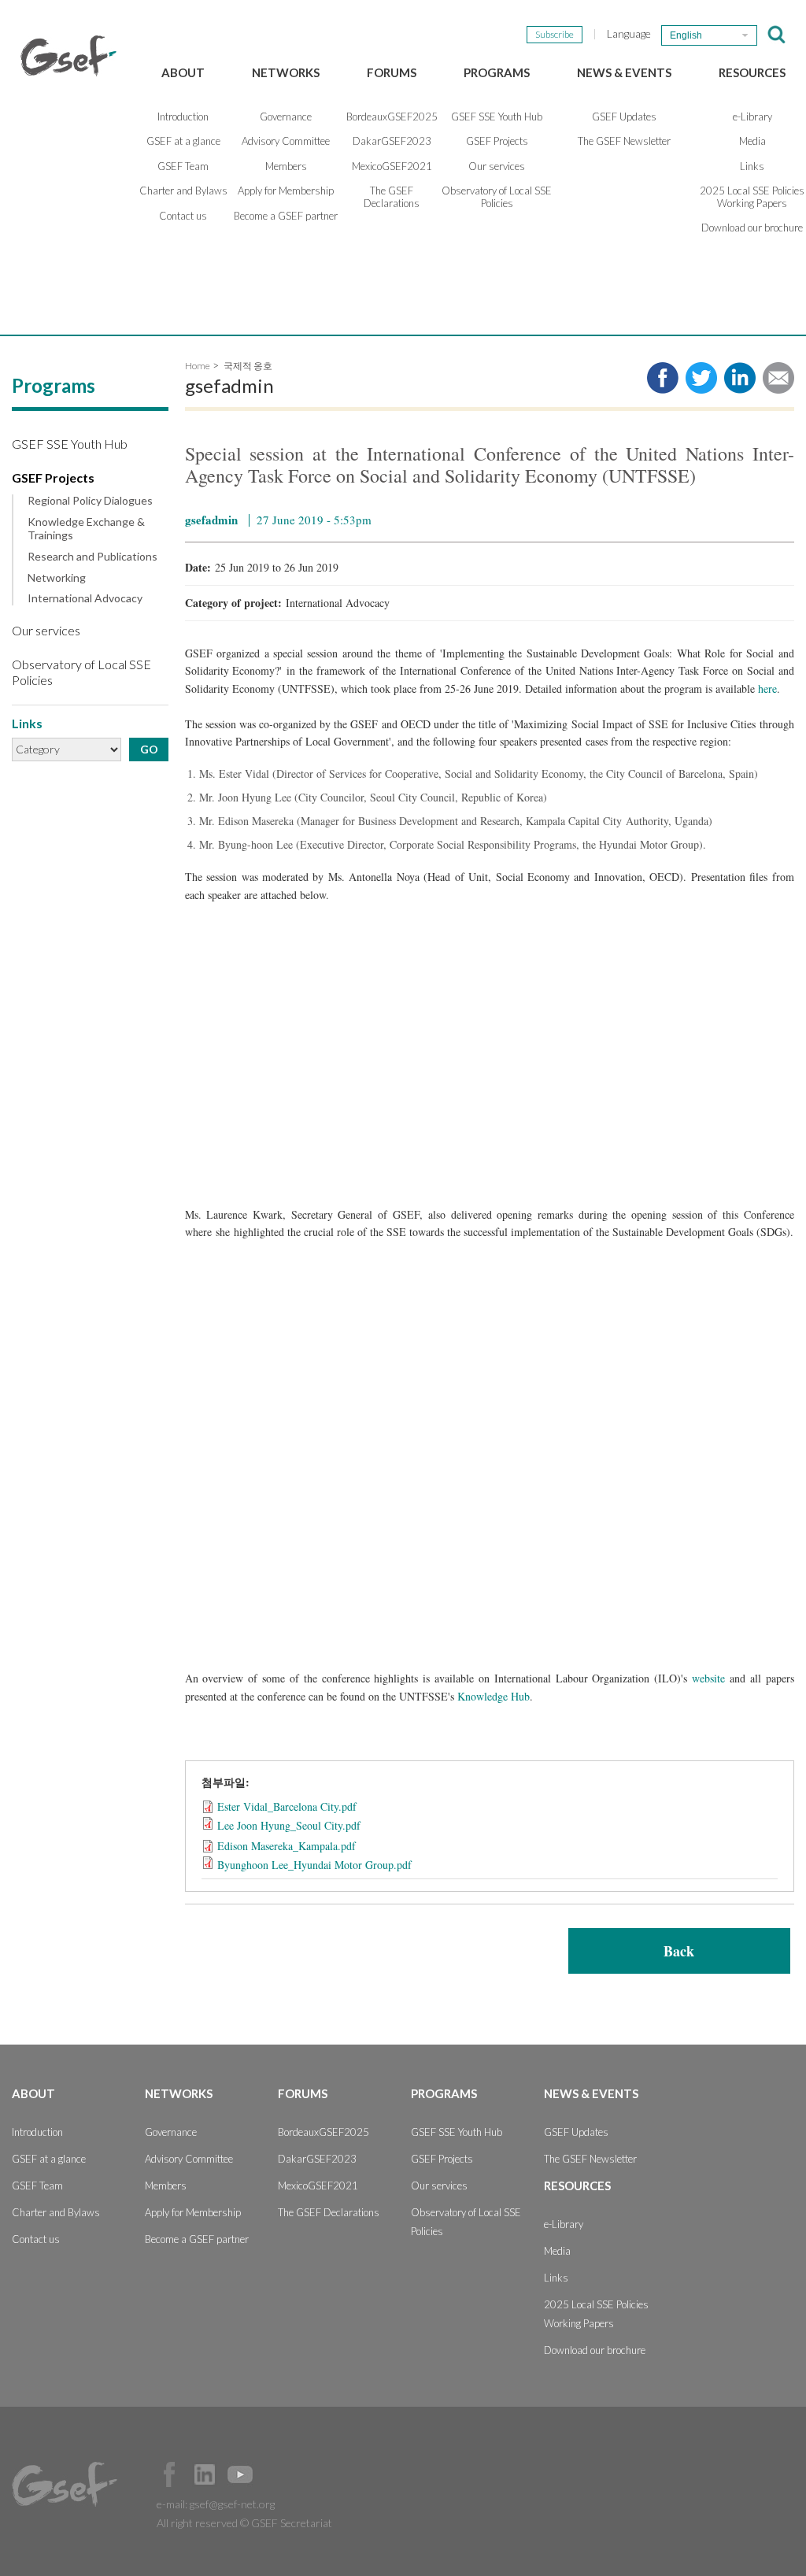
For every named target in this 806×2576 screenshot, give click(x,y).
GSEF (68, 56)
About (183, 72)
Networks (286, 72)
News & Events (624, 72)
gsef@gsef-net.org (232, 2504)
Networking (57, 578)
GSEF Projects (497, 141)
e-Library (564, 2224)
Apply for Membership (286, 191)
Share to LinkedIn (740, 378)
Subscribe (555, 34)
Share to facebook (663, 378)
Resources (752, 72)
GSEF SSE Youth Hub (497, 117)
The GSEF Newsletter (624, 141)
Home (198, 366)
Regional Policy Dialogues (90, 501)
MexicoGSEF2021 (392, 166)
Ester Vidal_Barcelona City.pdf (287, 1806)
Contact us (183, 216)
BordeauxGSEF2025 (392, 117)
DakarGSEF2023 (392, 141)
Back (679, 1951)
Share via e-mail (778, 378)
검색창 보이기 (776, 35)
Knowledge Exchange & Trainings (86, 529)
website (708, 1678)
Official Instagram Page (275, 2474)
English (686, 35)
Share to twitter (701, 378)
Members (286, 166)
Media (557, 2251)
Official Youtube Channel (240, 2474)
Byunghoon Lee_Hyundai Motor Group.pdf (314, 1865)
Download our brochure (595, 2350)
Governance (286, 117)
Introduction (183, 117)
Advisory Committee (286, 141)
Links (556, 2278)
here (767, 688)
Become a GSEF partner (286, 216)
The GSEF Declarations (392, 197)
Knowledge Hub (494, 1696)
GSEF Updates (624, 117)
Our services (497, 166)
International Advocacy (85, 598)
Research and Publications (92, 557)
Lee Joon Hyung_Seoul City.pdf (289, 1825)
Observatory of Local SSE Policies (497, 197)
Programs (497, 72)
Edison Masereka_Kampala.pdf (287, 1846)
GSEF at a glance (183, 141)
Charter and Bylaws (183, 191)
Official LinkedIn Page (205, 2474)
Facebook (169, 2474)
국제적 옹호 (248, 366)
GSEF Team (183, 166)
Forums (392, 72)
